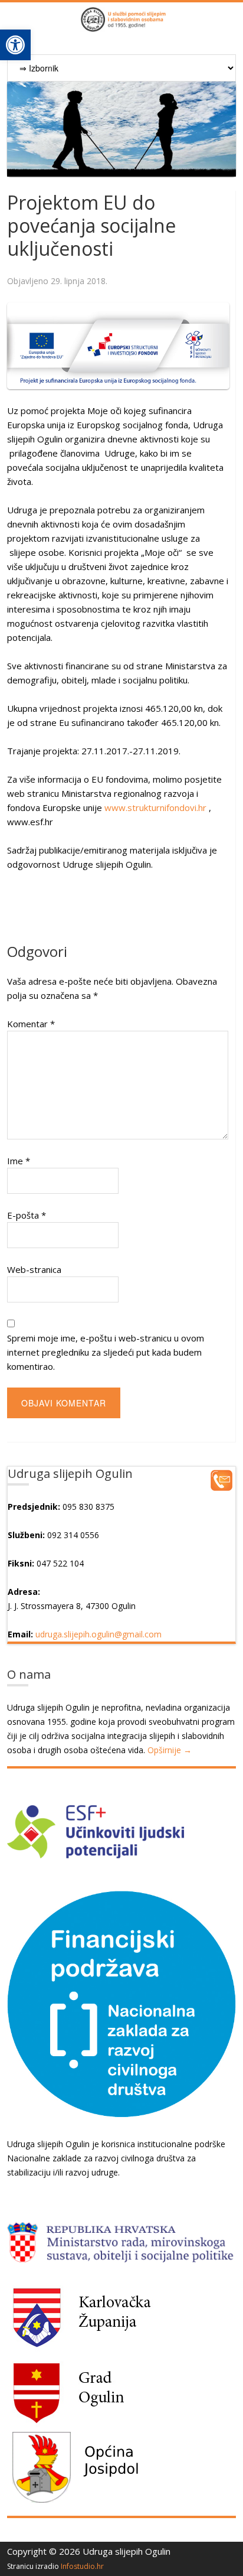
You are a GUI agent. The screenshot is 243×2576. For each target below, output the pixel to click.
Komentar (31, 1024)
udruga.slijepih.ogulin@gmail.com (98, 1634)
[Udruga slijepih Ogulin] (121, 25)
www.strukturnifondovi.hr (155, 807)
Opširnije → (170, 1750)
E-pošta (27, 1215)
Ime (19, 1161)
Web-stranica (34, 1269)
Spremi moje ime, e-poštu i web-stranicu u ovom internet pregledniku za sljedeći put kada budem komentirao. (106, 1352)
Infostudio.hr (82, 2566)
